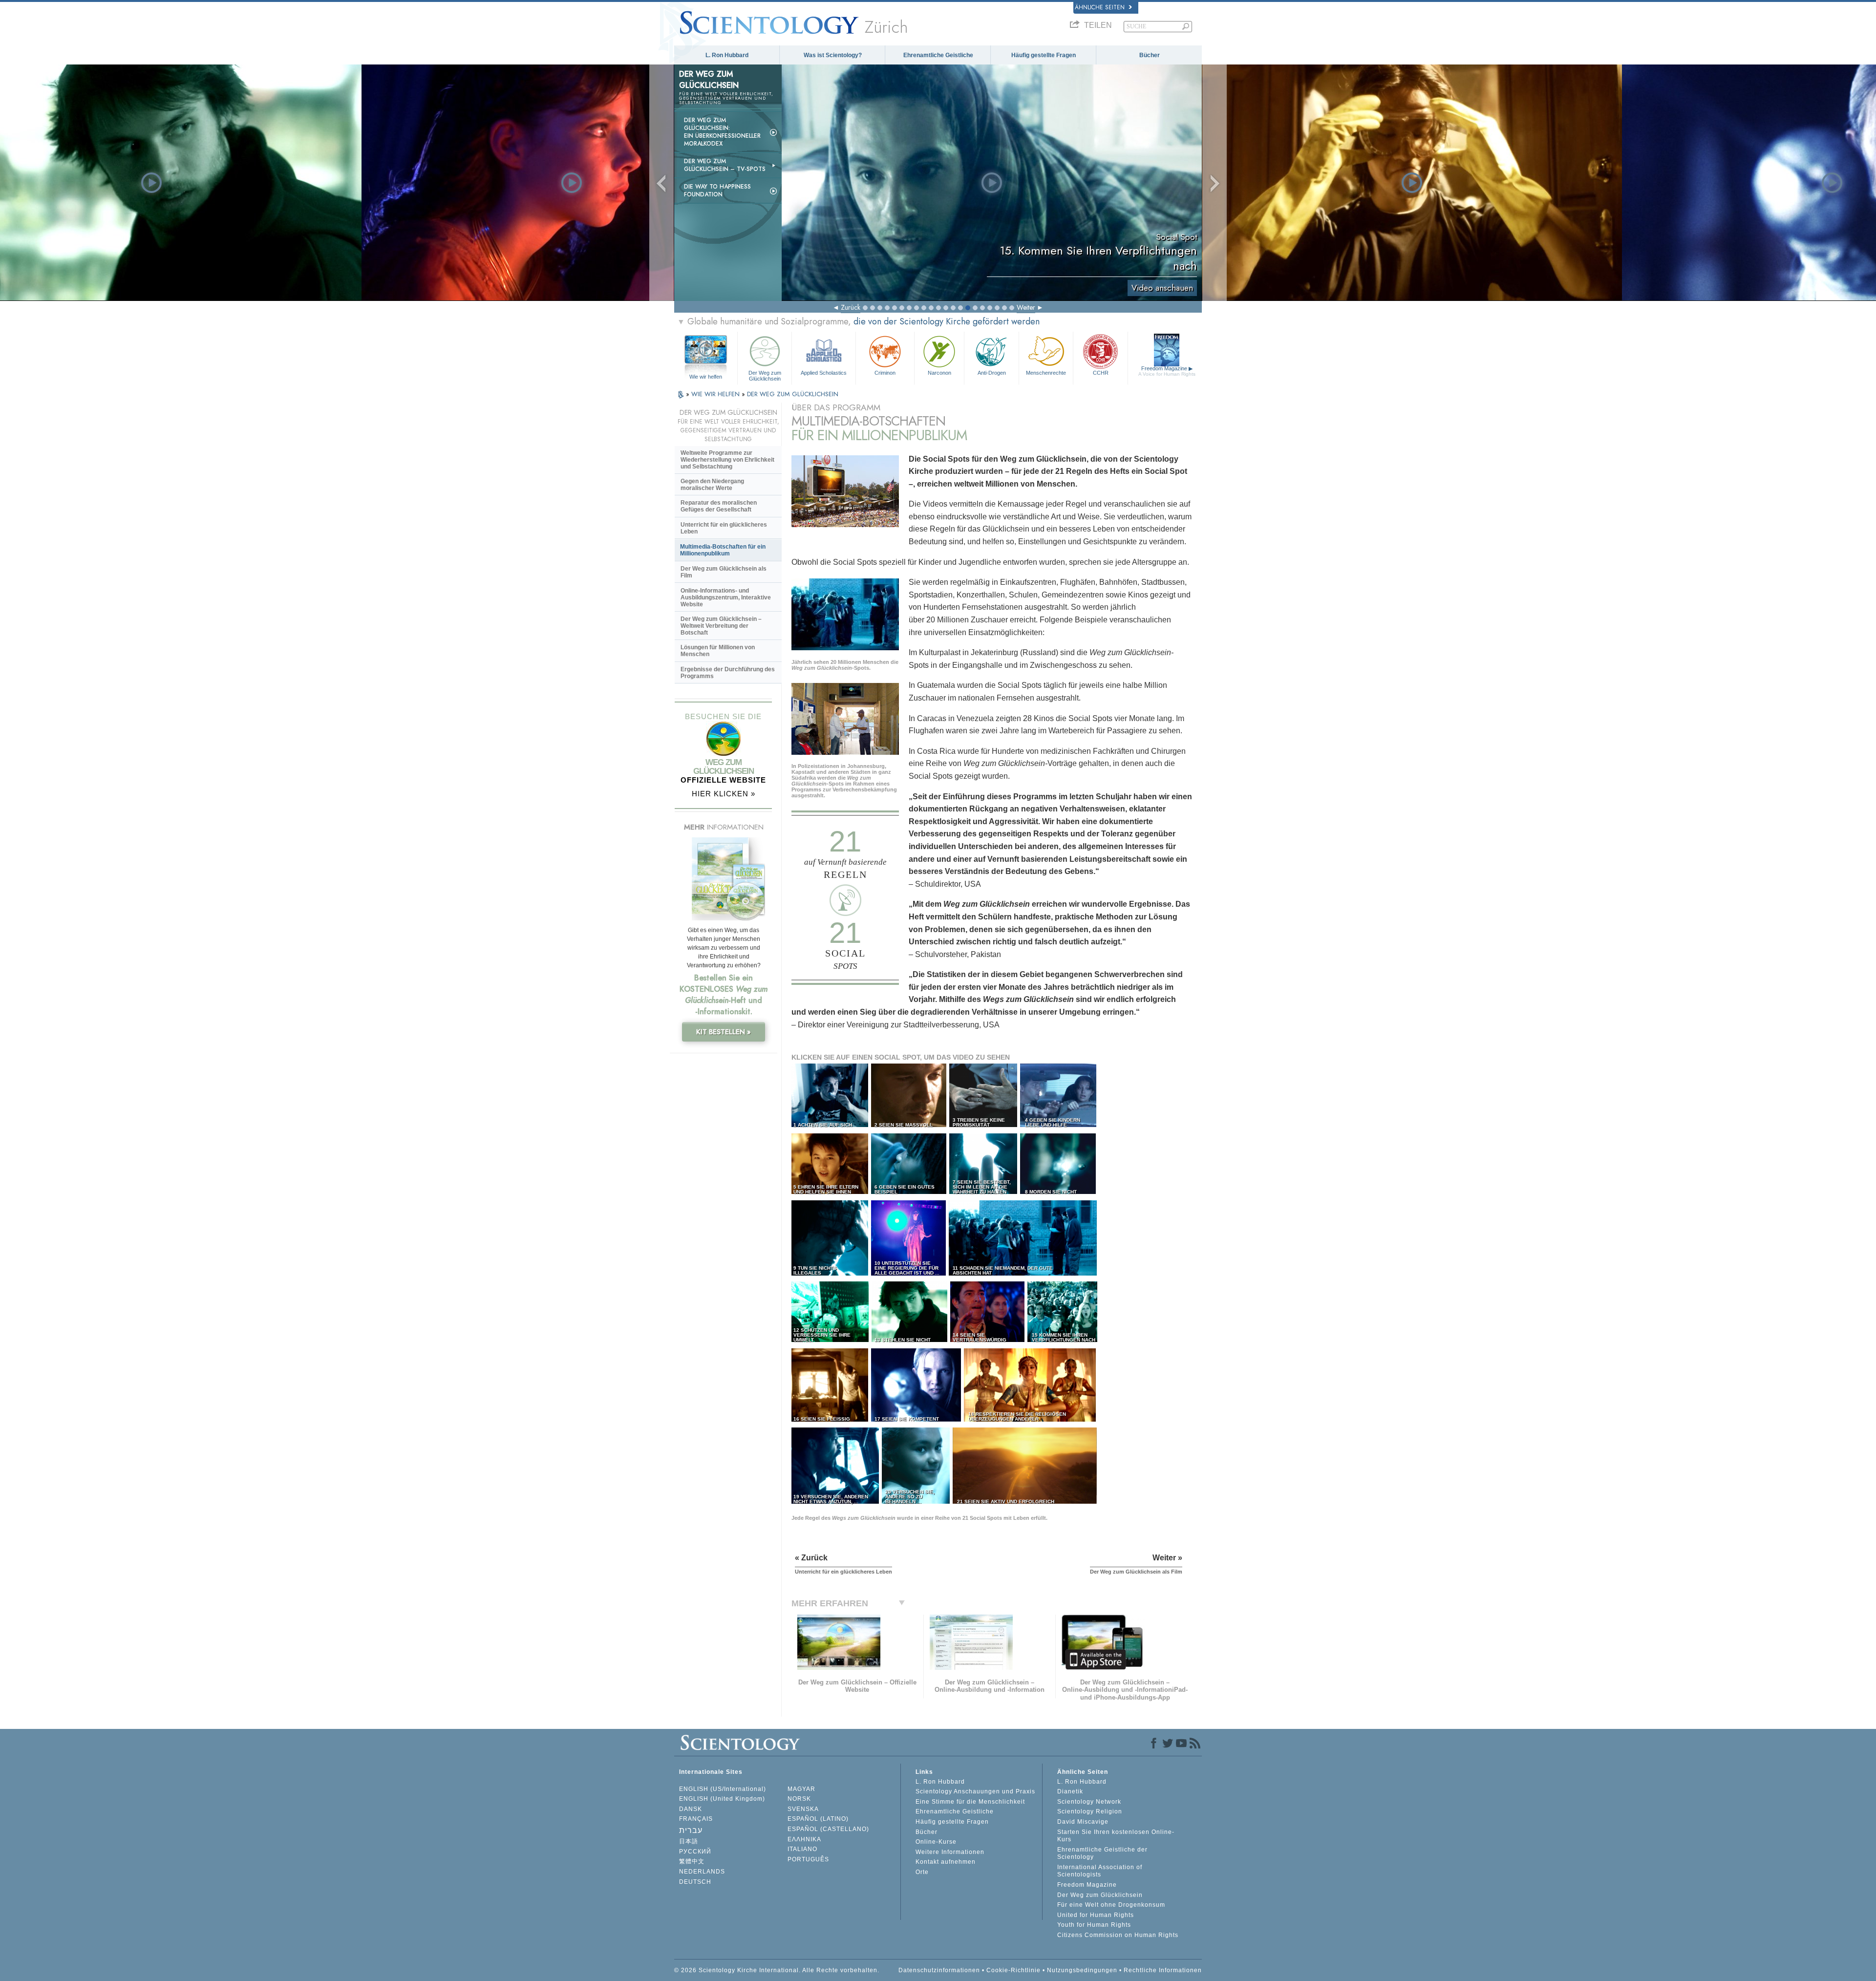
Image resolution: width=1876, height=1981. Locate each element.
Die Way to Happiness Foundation (717, 191)
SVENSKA (803, 1809)
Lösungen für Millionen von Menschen (718, 651)
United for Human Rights (1096, 1915)
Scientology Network (1089, 1802)
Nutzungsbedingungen (1082, 1970)
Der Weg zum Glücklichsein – (725, 165)
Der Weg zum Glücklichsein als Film (724, 572)
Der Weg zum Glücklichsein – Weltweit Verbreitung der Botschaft (721, 626)
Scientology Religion (1090, 1811)
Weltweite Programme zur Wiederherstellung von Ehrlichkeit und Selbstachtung (727, 460)
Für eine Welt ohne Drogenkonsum (1111, 1905)
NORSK (799, 1799)
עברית (691, 1830)
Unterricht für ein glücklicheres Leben (724, 528)
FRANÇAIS (696, 1819)
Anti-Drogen (992, 373)
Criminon (885, 373)
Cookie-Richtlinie (1013, 1970)
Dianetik (1070, 1791)
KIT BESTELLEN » (724, 1032)
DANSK (691, 1809)
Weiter (1026, 307)
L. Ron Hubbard (727, 55)
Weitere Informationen (950, 1852)
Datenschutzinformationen (939, 1970)
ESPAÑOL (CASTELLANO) (828, 1829)
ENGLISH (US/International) (723, 1789)
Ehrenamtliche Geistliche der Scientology (1102, 1853)
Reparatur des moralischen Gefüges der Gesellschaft (719, 506)
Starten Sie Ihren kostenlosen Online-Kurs (1116, 1836)
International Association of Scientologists (1100, 1871)
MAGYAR (801, 1789)
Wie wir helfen (706, 377)
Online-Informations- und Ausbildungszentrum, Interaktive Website (726, 597)
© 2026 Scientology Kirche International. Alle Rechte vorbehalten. (777, 1970)
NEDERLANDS (702, 1872)
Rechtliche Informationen (1163, 1970)
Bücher (1150, 55)
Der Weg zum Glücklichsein (765, 375)
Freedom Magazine (1167, 371)
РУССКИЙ (695, 1852)
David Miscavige (1083, 1822)
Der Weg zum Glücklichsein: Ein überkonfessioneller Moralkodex (722, 132)
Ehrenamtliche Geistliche (938, 55)
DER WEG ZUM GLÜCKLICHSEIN (793, 394)
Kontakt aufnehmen (946, 1862)
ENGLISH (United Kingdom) (722, 1799)
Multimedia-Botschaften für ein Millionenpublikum (723, 550)
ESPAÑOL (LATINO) (818, 1819)
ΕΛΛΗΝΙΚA (804, 1839)
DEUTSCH (695, 1882)
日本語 (689, 1841)
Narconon (939, 373)
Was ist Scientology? (833, 55)
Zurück (851, 307)
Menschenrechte (1046, 373)
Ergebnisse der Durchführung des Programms (728, 673)
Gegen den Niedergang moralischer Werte (712, 485)
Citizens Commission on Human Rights (1118, 1935)
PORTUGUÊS (808, 1859)
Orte (922, 1872)
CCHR (1101, 373)
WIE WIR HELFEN (716, 394)
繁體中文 (692, 1861)
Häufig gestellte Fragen (1044, 55)
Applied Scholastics (824, 373)
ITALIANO (802, 1849)
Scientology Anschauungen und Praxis (975, 1791)
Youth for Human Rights (1094, 1925)
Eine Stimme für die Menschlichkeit (970, 1802)
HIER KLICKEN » (724, 794)
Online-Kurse (936, 1842)
